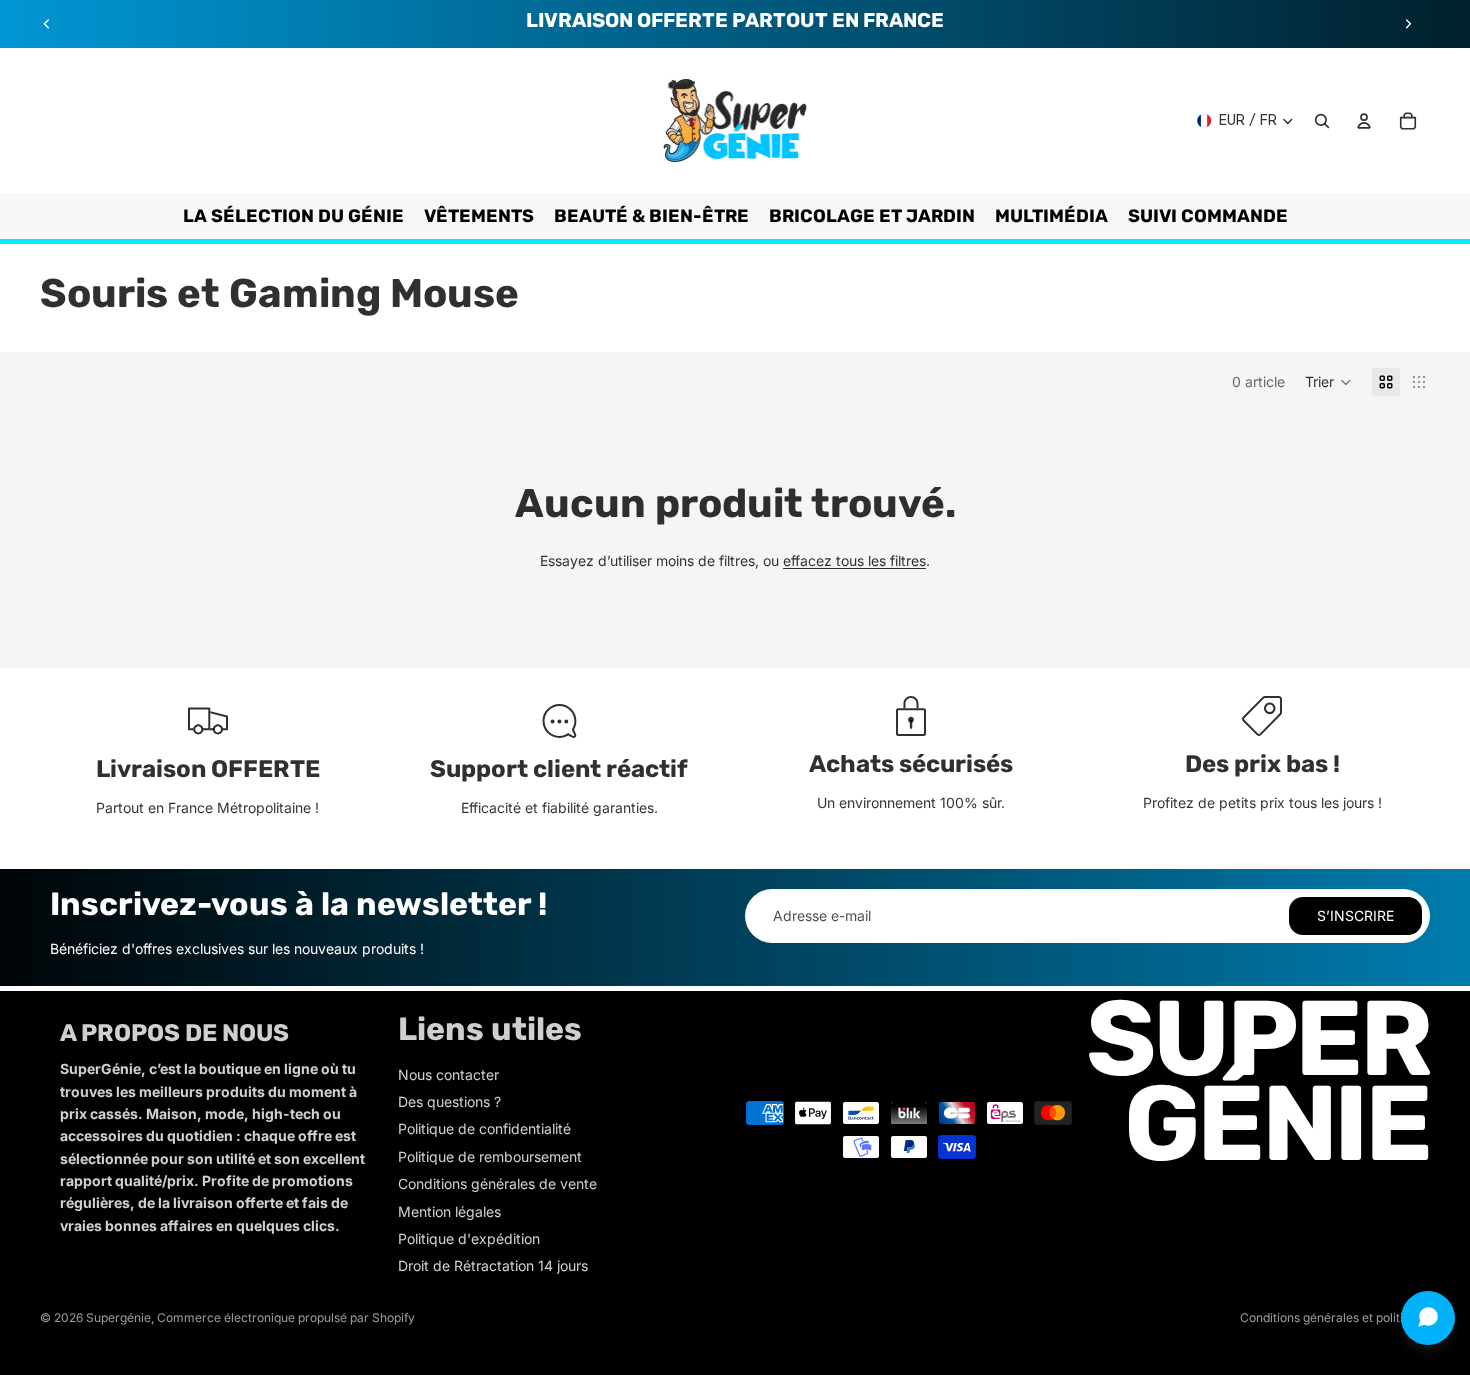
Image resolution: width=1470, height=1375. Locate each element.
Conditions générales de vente (497, 1183)
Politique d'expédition (469, 1238)
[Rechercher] (1322, 121)
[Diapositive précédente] (47, 24)
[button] (1328, 382)
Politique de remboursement (490, 1156)
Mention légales (449, 1211)
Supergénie (118, 1317)
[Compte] (1364, 121)
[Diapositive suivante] (1408, 24)
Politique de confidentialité (484, 1128)
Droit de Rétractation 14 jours (493, 1265)
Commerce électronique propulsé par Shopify (286, 1317)
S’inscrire (1355, 915)
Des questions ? (449, 1101)
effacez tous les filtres (854, 560)
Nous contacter (448, 1074)
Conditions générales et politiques (1335, 1317)
